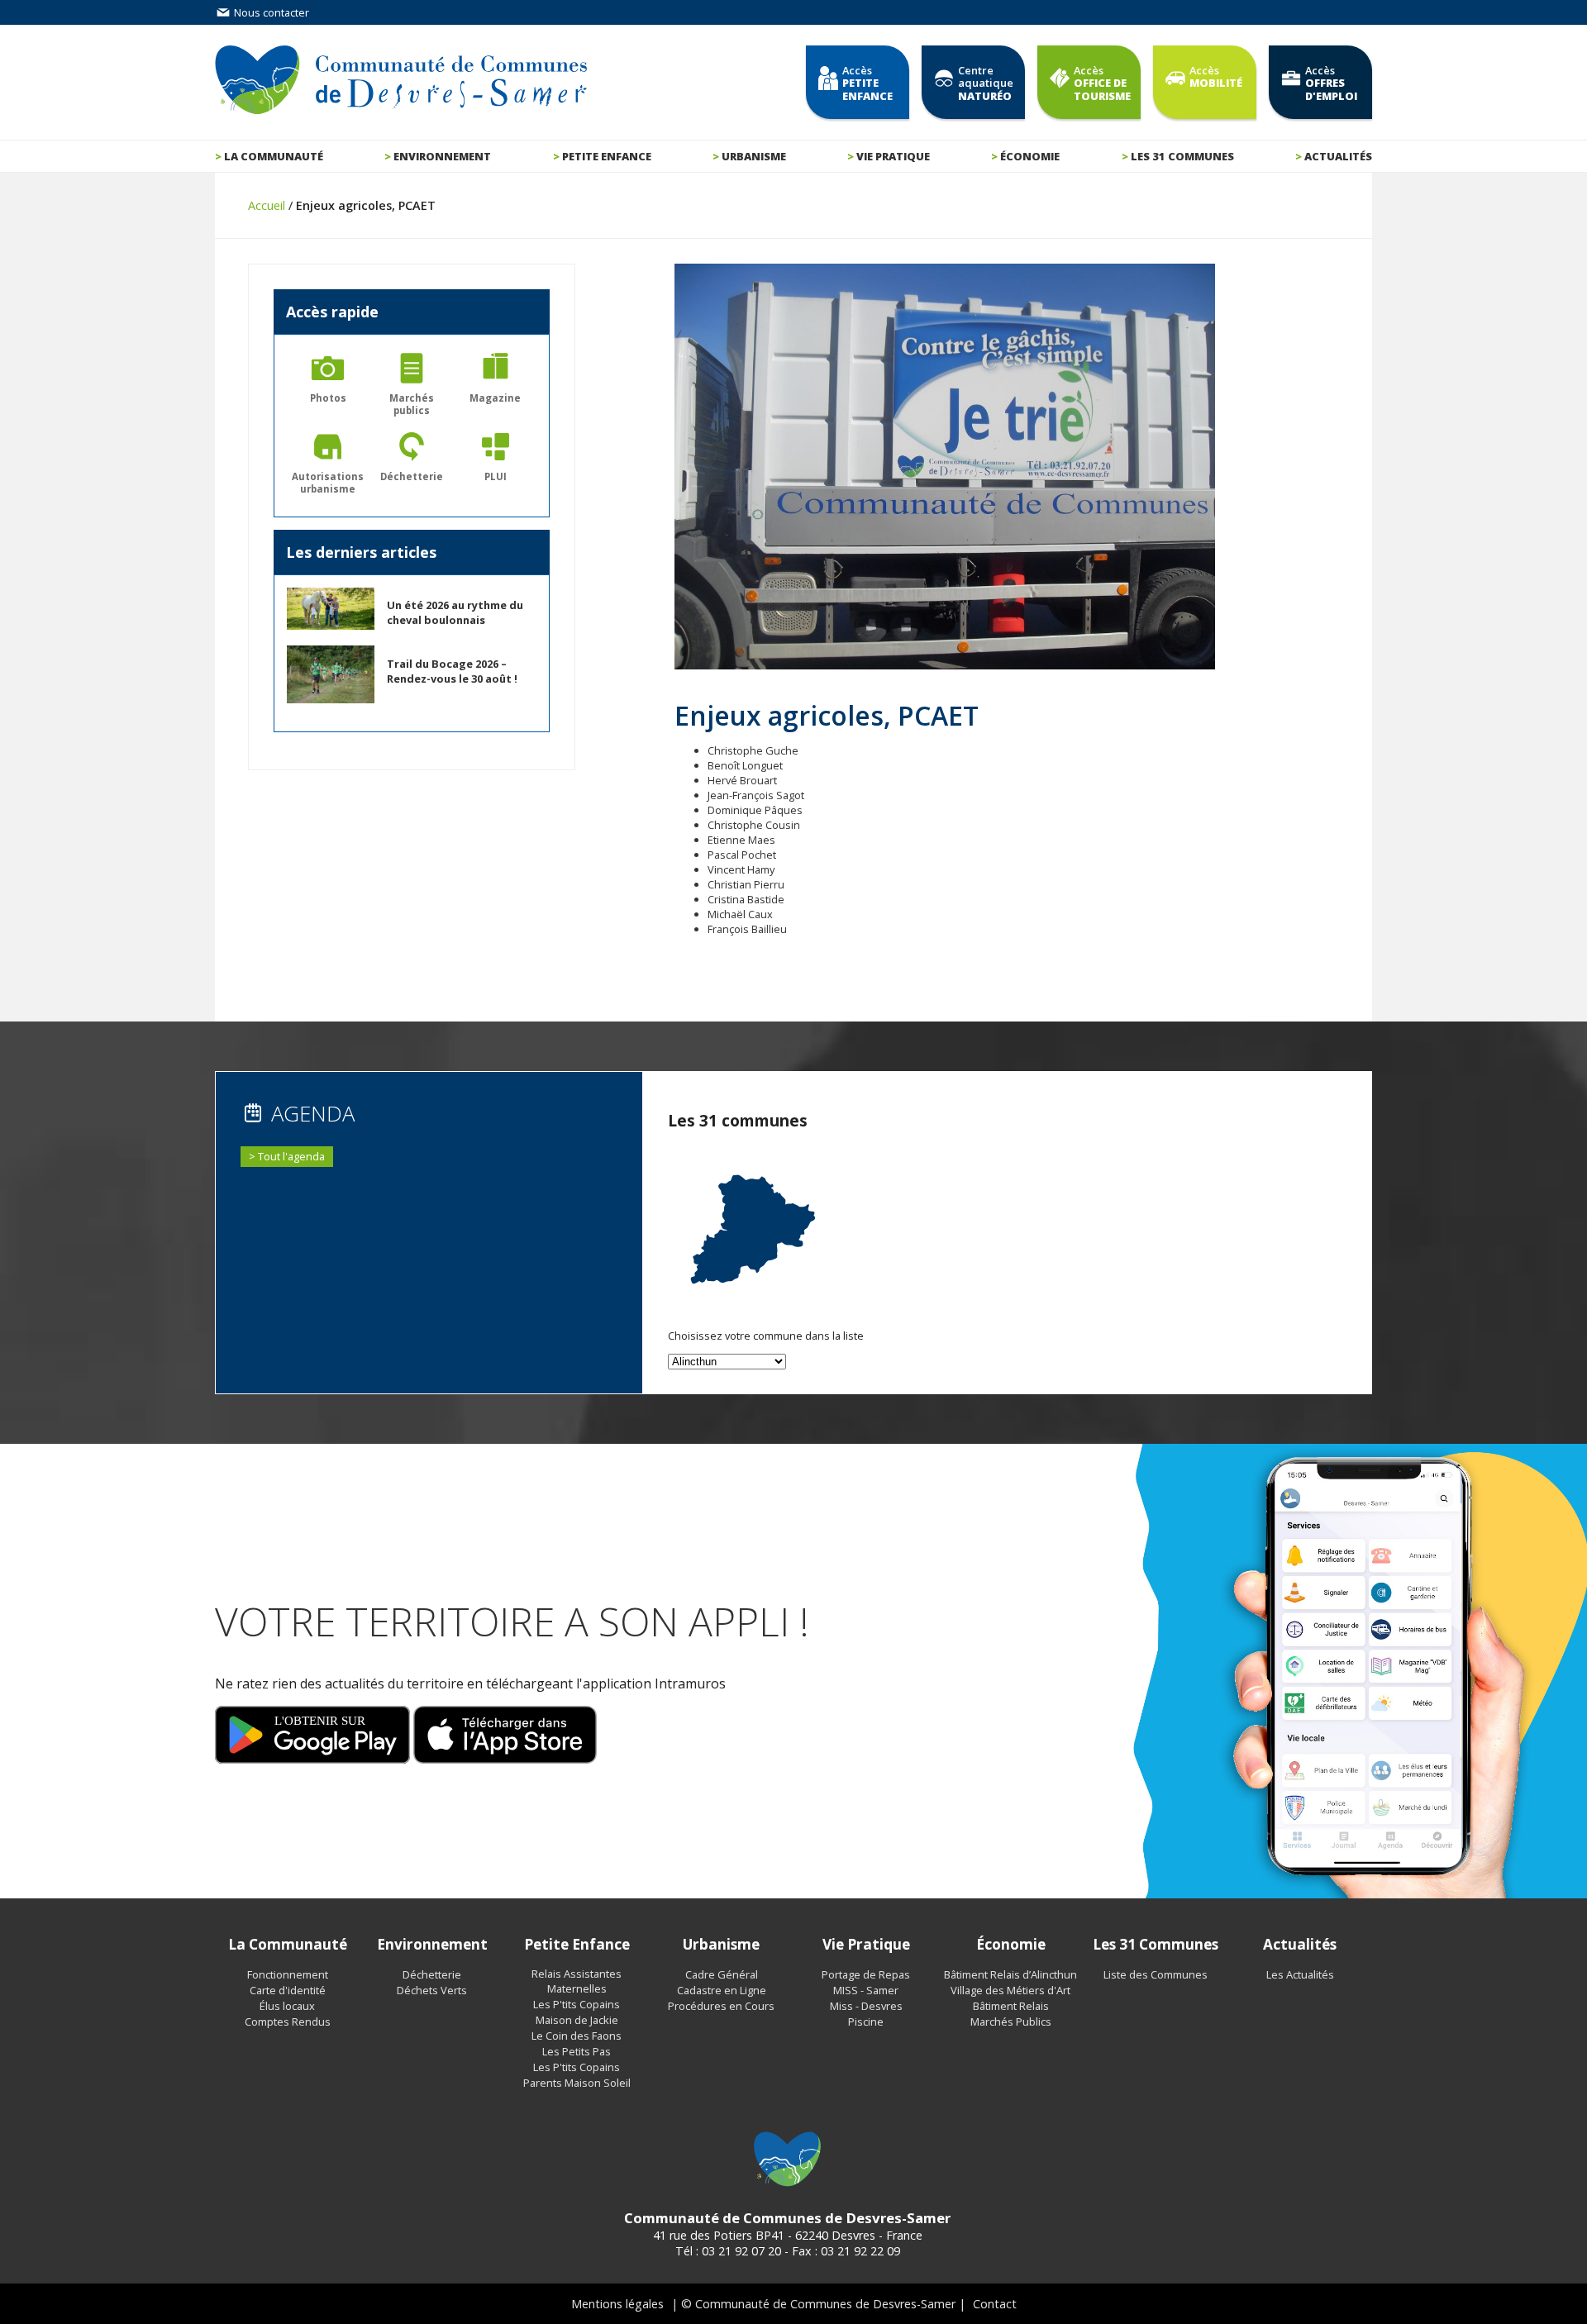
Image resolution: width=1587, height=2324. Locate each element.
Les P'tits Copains (577, 2004)
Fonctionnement (288, 1974)
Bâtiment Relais (1011, 2006)
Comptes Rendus (288, 2022)
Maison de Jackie (577, 2020)
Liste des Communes (1156, 1974)
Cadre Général (722, 1974)
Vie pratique (893, 156)
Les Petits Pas (577, 2051)
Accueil (267, 205)
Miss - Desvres (866, 2006)
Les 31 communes (1182, 156)
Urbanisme (754, 156)
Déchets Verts (432, 1990)
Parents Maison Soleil (577, 2083)
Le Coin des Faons (577, 2036)
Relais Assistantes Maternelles (577, 1981)
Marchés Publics (1011, 2022)
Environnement (442, 156)
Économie (1030, 156)
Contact (995, 2304)
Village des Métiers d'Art (1010, 1990)
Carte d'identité (288, 1990)
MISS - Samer (866, 1990)
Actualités (1338, 156)
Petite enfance (607, 156)
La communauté (274, 156)
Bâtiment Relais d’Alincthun (1010, 1974)
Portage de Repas (866, 1974)
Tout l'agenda (291, 1156)
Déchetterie (432, 1974)
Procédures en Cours (721, 2006)
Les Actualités (1300, 1974)
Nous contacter (270, 12)
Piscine (866, 2022)
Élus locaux (287, 2006)
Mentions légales (617, 2304)
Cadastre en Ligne (722, 1990)
